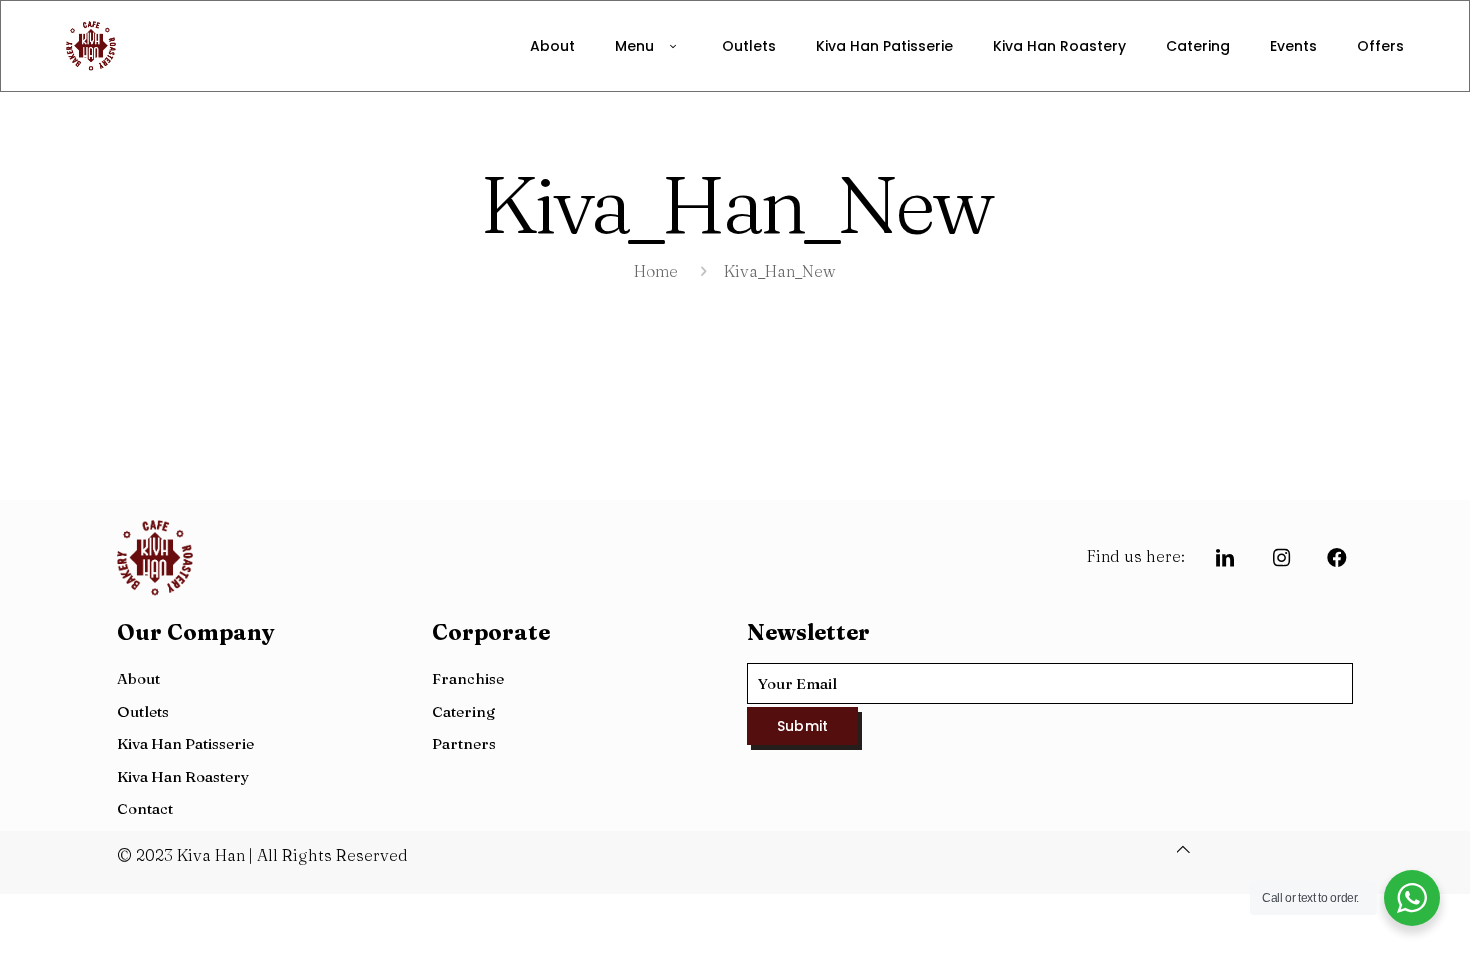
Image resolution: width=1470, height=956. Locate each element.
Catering (463, 711)
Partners (464, 743)
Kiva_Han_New (780, 271)
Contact (145, 808)
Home (656, 271)
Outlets (143, 711)
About (138, 678)
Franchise (468, 678)
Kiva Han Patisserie (185, 743)
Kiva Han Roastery (183, 776)
